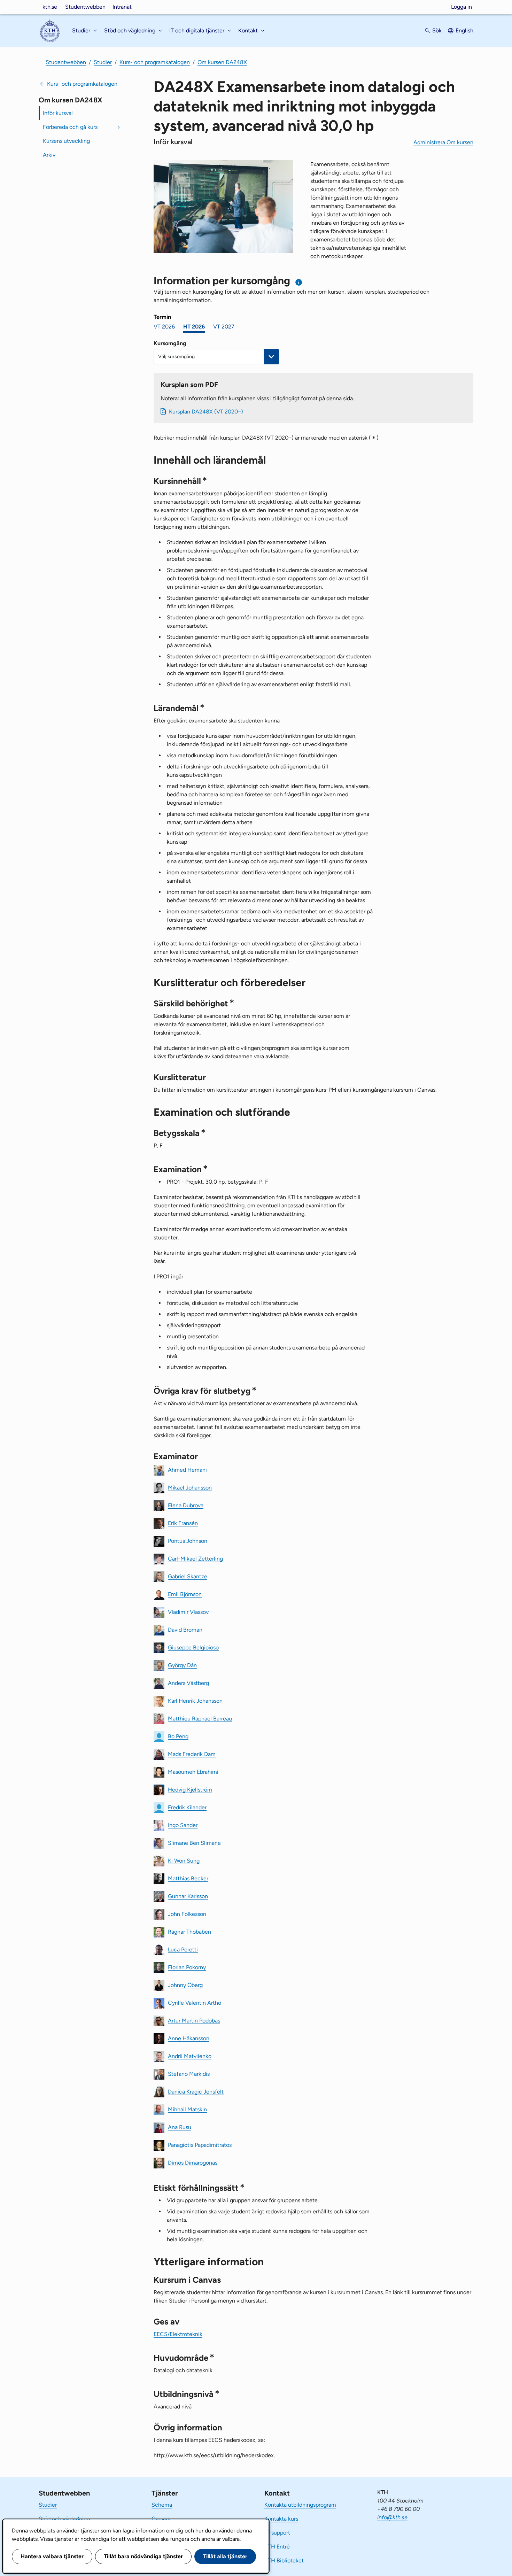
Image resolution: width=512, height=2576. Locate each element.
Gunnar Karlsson (188, 1896)
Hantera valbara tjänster (52, 2556)
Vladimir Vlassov (188, 1612)
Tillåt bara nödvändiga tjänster (143, 2556)
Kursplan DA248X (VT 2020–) (206, 412)
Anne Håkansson (189, 2038)
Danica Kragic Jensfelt (196, 2091)
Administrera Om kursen (443, 142)
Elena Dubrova (186, 1505)
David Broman (185, 1629)
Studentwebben (85, 7)
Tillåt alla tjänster (225, 2556)
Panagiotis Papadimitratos (200, 2145)
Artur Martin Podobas (194, 2020)
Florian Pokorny (187, 1967)
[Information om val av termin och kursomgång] (299, 282)
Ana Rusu (180, 2127)
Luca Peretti (183, 1949)
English (464, 30)
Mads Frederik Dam (192, 1754)
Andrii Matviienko (190, 2056)
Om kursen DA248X (222, 62)
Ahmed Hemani (187, 1469)
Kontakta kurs (281, 2519)
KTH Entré (277, 2547)
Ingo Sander (183, 1825)
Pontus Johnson (188, 1541)
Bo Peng (178, 1736)
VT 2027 (224, 327)
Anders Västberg (188, 1683)
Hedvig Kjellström (190, 1789)
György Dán (182, 1665)
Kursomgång (170, 343)
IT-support (277, 2533)
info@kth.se (392, 2517)
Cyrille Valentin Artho (195, 2002)
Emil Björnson (185, 1594)
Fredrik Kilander (187, 1807)
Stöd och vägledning (64, 2519)
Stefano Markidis (189, 2074)
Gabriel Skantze (188, 1576)
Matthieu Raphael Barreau (200, 1718)
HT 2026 (194, 327)
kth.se (50, 7)
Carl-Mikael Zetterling (195, 1558)
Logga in (461, 7)
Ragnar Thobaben (189, 1931)
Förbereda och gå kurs (70, 127)
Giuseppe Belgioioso (193, 1647)
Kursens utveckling (66, 141)
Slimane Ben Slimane (194, 1843)
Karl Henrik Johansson (195, 1700)
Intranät (122, 7)
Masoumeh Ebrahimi (193, 1772)
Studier (103, 62)
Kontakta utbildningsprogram (300, 2505)
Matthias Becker (188, 1878)
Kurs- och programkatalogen (155, 62)
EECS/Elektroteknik (178, 2334)
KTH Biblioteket (284, 2560)
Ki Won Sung (184, 1860)
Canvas (161, 2519)
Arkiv (49, 155)
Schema (162, 2505)
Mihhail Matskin (187, 2109)
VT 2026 (164, 327)
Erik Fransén (183, 1523)
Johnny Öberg (185, 1985)
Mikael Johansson (190, 1487)
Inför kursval (58, 113)
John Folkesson (187, 1914)
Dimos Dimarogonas (193, 2162)
